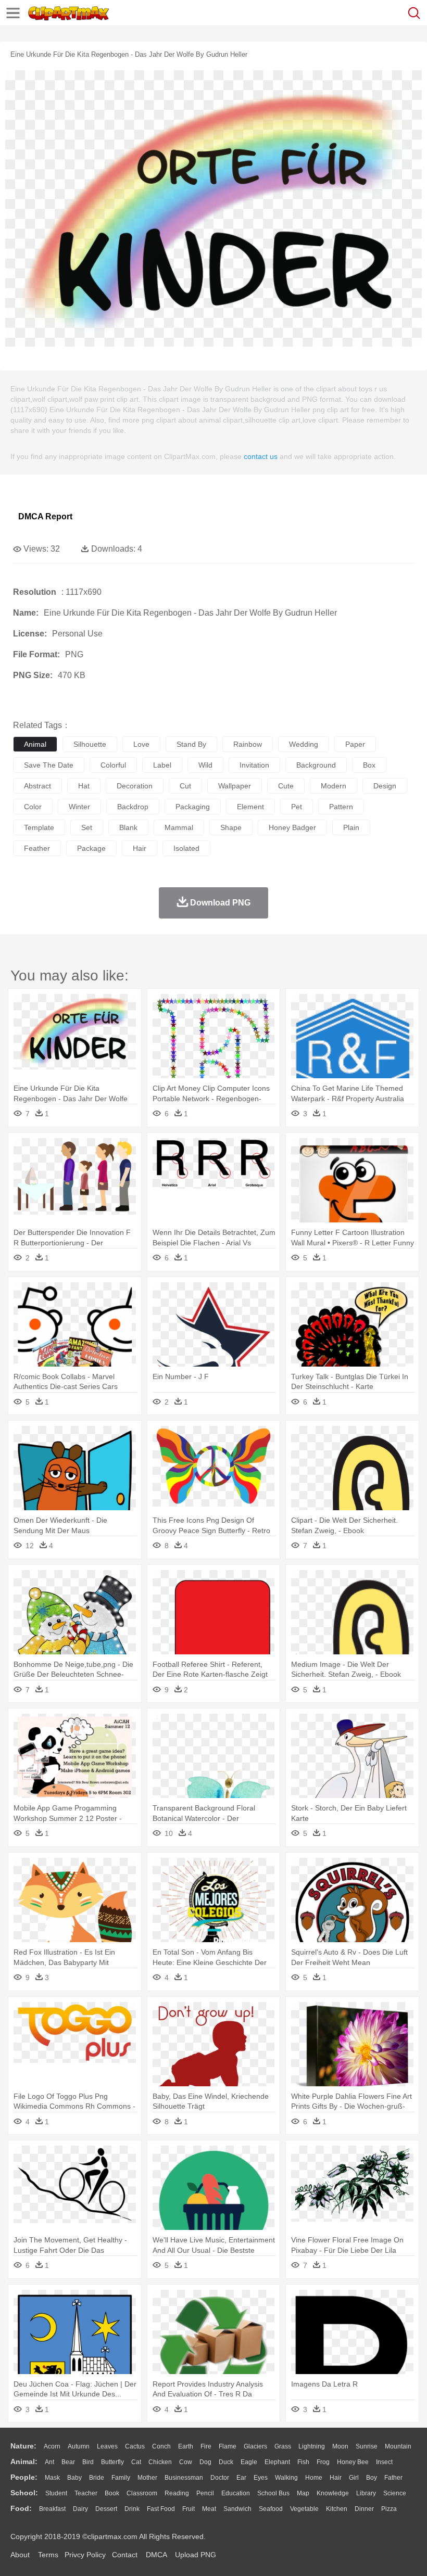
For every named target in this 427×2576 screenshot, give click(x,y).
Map (303, 2493)
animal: (24, 2462)
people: (24, 2477)
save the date (49, 765)
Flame (228, 2446)
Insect (384, 2462)
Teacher (86, 2493)
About (20, 2555)
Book (112, 2493)
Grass (283, 2446)
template (39, 827)
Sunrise (367, 2446)
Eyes (261, 2478)
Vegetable (304, 2509)
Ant (49, 2462)
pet (297, 807)
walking (286, 2478)
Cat (136, 2462)
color (33, 807)
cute (286, 786)
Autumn (79, 2446)
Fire (206, 2446)
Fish (303, 2462)
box (369, 765)
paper (355, 744)
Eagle (249, 2462)
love (141, 744)
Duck (226, 2462)
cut (185, 786)
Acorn (52, 2446)
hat (84, 786)
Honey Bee (353, 2462)
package (91, 848)
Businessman (184, 2478)
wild (205, 765)
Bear (68, 2462)
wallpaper (235, 786)
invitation (254, 765)
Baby (74, 2478)
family (121, 2478)
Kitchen (337, 2509)
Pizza (389, 2509)
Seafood (271, 2509)
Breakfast (52, 2509)
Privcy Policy (85, 2555)
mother (147, 2478)
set (87, 827)
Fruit (189, 2509)
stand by (191, 744)
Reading (177, 2493)
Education (236, 2493)
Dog (205, 2462)
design (385, 786)
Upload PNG (196, 2555)
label (162, 765)
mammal (179, 827)
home (314, 2478)
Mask (52, 2478)
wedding (304, 744)
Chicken (160, 2462)
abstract (37, 786)
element (250, 807)
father (393, 2478)
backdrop (133, 807)
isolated (186, 848)
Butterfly (112, 2462)
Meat (209, 2509)
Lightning (312, 2446)
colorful (113, 765)
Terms (48, 2555)
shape (231, 827)
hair (140, 848)
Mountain (398, 2446)
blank (128, 827)
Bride (97, 2478)
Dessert (106, 2509)
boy (372, 2478)
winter (79, 807)
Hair (336, 2478)
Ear (241, 2478)
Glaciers (255, 2446)
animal (35, 744)
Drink (132, 2509)
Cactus (135, 2446)
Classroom (142, 2493)
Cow (186, 2462)
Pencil (205, 2493)
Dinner (364, 2509)
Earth (186, 2446)
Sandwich (237, 2509)
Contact (125, 2555)
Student (56, 2493)
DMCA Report (45, 517)
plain (351, 827)
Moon (340, 2446)
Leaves (107, 2446)
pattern (341, 807)
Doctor (220, 2478)
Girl (354, 2478)
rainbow (248, 744)
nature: (23, 2446)
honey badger (292, 827)
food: (21, 2508)
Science (395, 2493)
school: (24, 2493)
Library (366, 2493)
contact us (261, 456)
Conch (161, 2446)
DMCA (156, 2555)
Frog (323, 2462)
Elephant (277, 2462)
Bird (88, 2462)
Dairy (80, 2509)
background (316, 765)
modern (334, 786)
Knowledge (333, 2493)
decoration (135, 786)
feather (37, 848)
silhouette (90, 744)
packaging (193, 807)
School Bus (273, 2493)
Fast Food (161, 2509)
